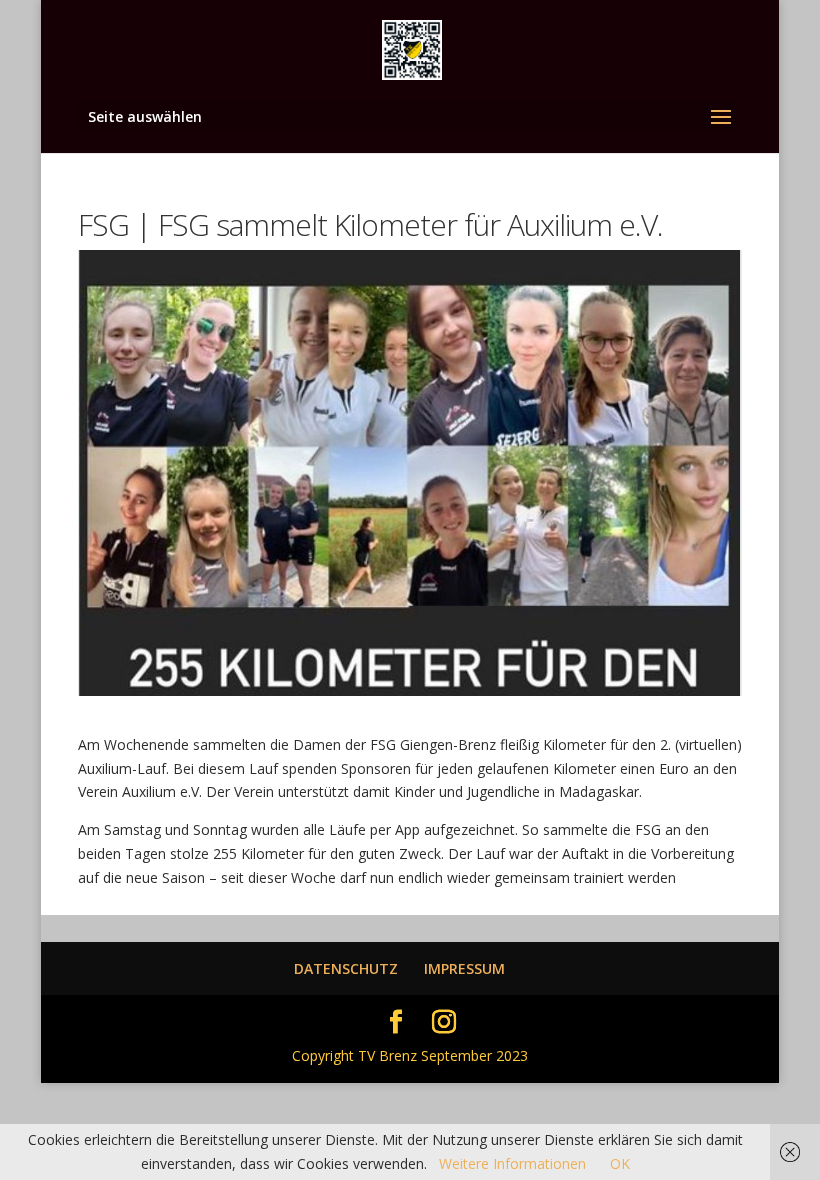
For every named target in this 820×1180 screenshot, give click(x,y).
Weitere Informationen (512, 1163)
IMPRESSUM (464, 968)
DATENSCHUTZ (346, 968)
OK (620, 1163)
